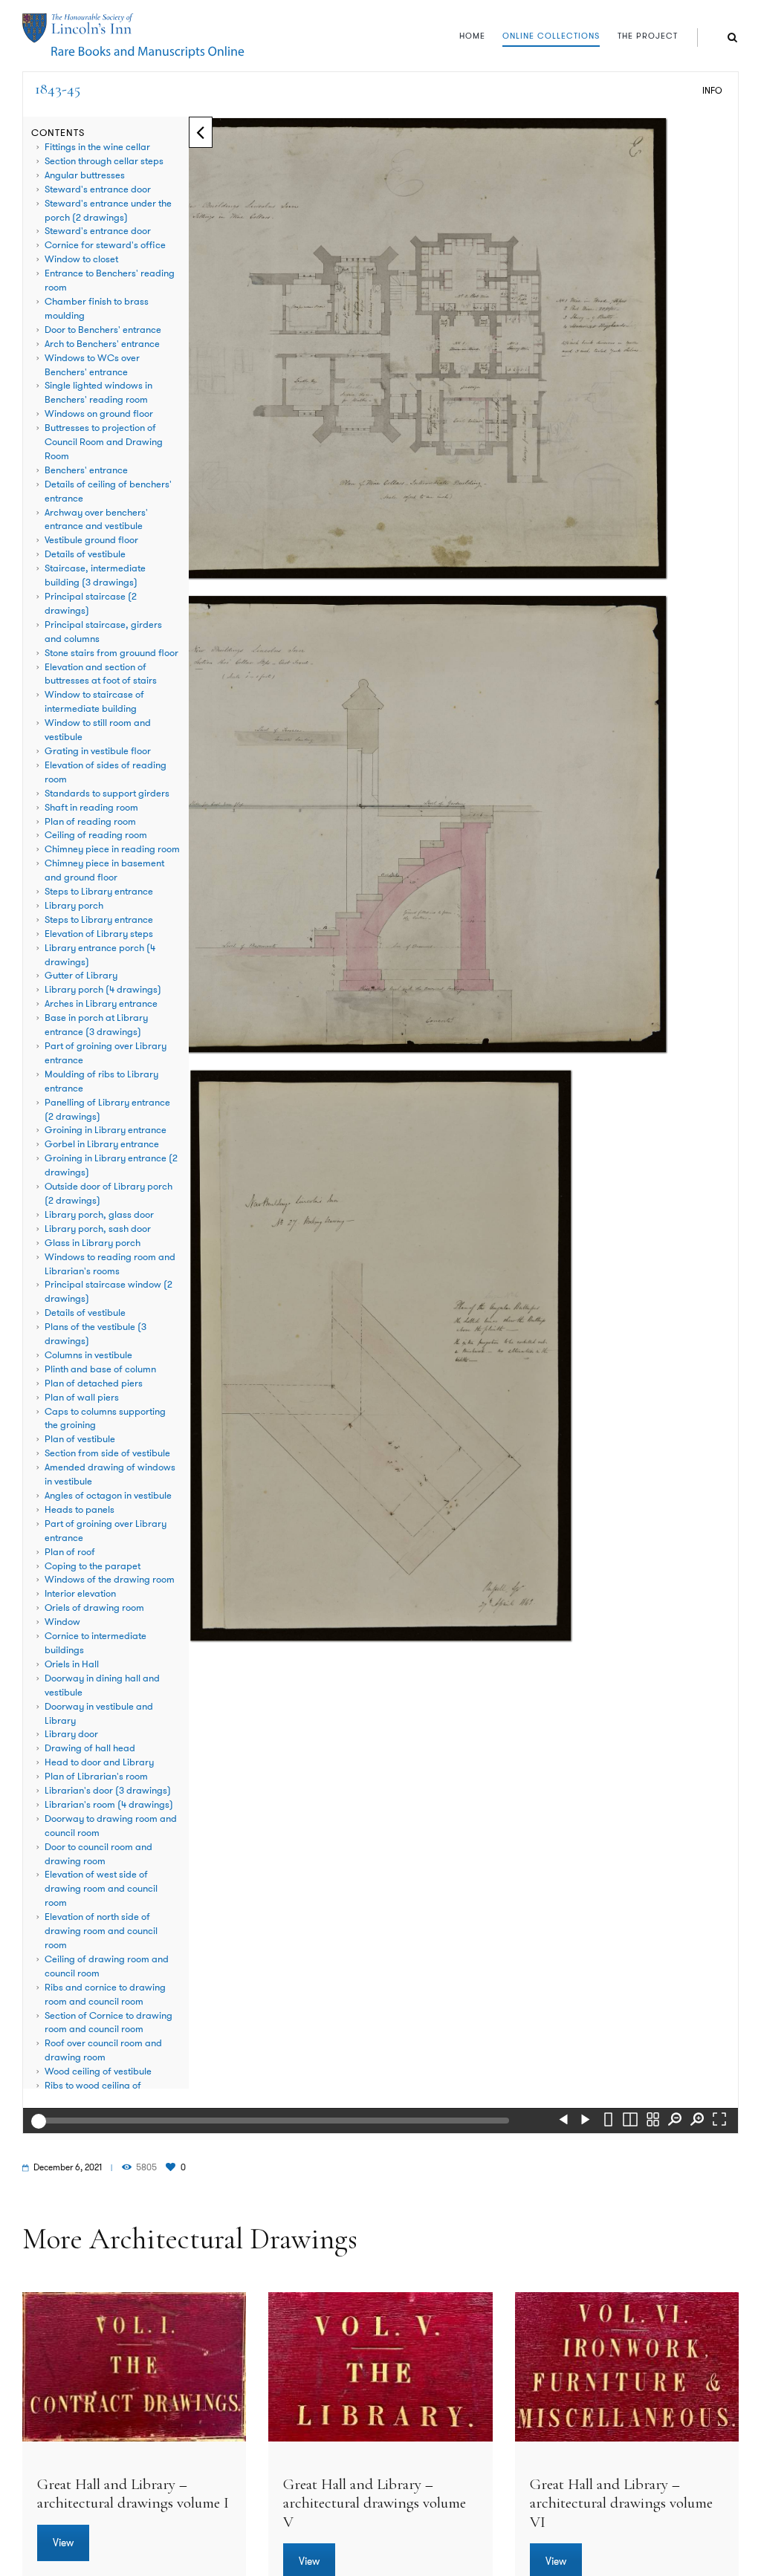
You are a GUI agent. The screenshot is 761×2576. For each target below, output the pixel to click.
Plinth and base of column (100, 1369)
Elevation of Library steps (99, 934)
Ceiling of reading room (96, 835)
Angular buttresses (85, 175)
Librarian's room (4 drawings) (109, 1805)
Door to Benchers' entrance (103, 330)
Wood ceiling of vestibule (98, 2071)
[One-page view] (608, 2121)
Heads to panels (80, 1510)
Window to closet (81, 259)
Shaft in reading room (91, 808)
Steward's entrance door (98, 189)
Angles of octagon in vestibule (108, 1496)
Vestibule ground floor (91, 540)
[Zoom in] (697, 2121)
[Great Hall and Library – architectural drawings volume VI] (627, 2367)
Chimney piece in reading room (112, 849)
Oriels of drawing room (94, 1608)
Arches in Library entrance (101, 1004)
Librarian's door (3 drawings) (108, 1791)
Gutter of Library (81, 976)
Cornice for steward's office (105, 245)
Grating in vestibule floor (98, 751)
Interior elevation (80, 1594)
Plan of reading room (90, 822)
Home (472, 36)
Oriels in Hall (72, 1664)
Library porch (74, 906)
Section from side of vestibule (107, 1453)
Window (62, 1622)
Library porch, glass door (99, 1215)
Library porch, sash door (98, 1229)
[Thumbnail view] (652, 2121)
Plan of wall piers (82, 1398)
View (63, 2543)
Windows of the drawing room (110, 1580)
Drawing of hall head (90, 1748)
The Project (648, 36)
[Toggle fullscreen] (719, 2121)
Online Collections (551, 36)
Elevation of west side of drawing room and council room (101, 1889)
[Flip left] (563, 2121)
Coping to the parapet (93, 1566)
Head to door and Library (99, 1762)
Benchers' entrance (86, 470)
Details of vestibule (85, 554)
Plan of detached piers (94, 1383)
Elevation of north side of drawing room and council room (101, 1931)
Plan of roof (70, 1552)
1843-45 (58, 89)
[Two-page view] (630, 2121)
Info (712, 91)
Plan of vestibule (80, 1439)
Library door (71, 1734)
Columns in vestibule (88, 1355)
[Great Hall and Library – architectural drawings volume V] (380, 2367)
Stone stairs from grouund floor (111, 653)
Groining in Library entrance (106, 1130)
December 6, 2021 (68, 2167)
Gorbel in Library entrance (102, 1144)
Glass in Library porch (93, 1243)
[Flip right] (586, 2121)
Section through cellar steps (104, 161)
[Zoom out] (675, 2121)
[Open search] (733, 37)
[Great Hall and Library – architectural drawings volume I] (134, 2367)
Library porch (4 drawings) (103, 990)
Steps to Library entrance (99, 892)
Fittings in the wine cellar (97, 147)
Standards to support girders (107, 794)
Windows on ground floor (99, 414)
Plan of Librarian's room (96, 1777)
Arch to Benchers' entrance (102, 344)
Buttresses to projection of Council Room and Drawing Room (104, 442)
